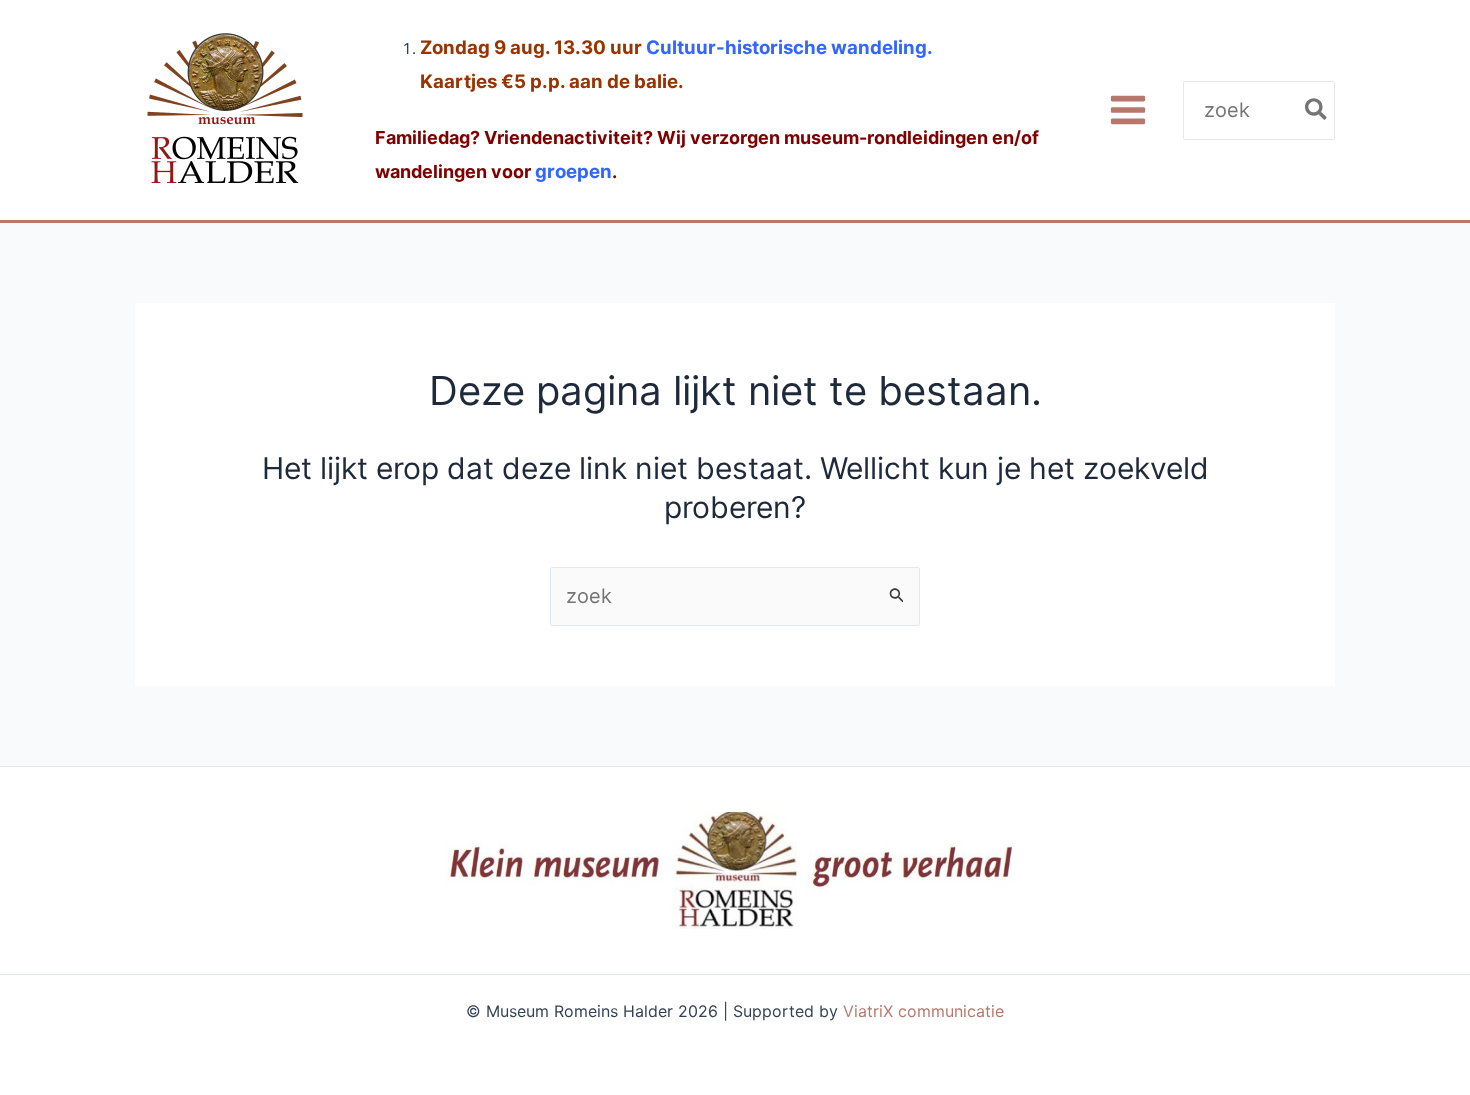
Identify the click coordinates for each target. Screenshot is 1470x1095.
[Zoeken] (1317, 110)
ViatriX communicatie (923, 1011)
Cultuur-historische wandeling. (789, 47)
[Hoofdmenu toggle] (1128, 110)
